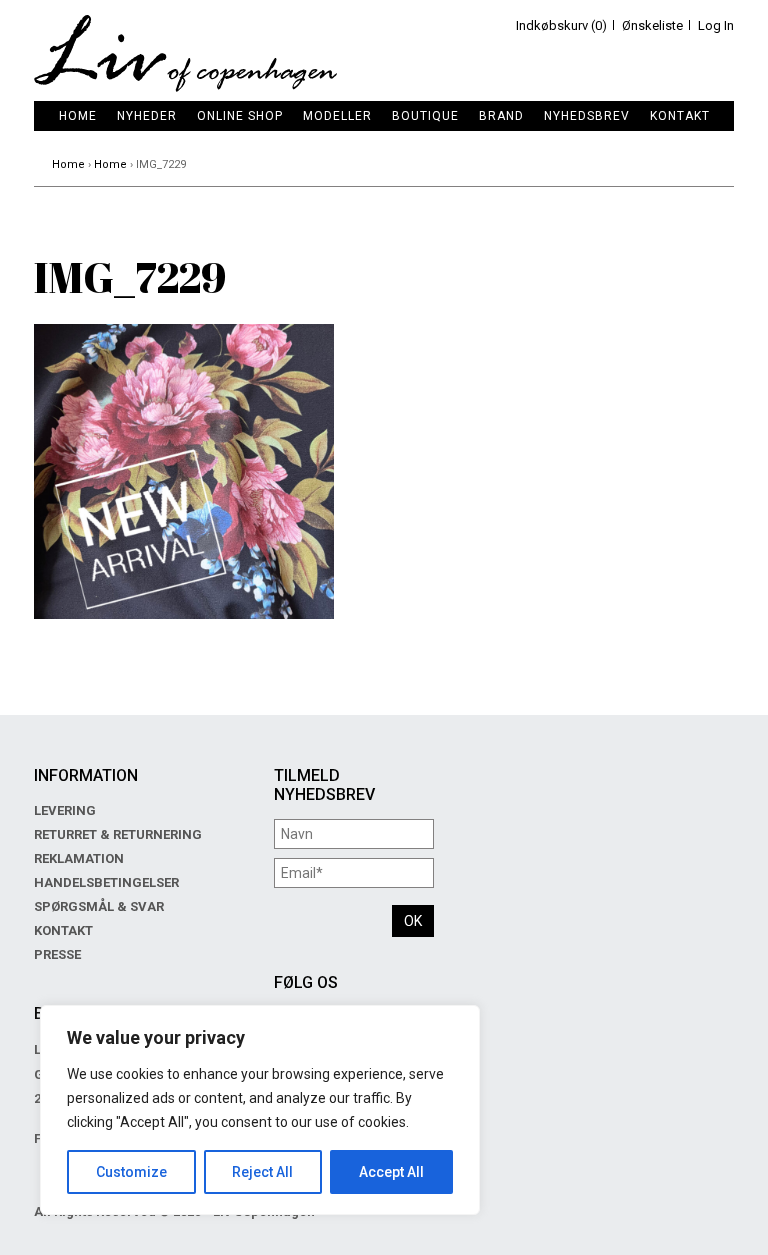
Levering (65, 810)
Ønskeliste (652, 25)
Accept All (391, 1172)
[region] (260, 1110)
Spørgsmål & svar (99, 906)
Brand (501, 116)
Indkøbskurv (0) (561, 25)
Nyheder (147, 116)
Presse (57, 954)
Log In (716, 25)
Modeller (337, 116)
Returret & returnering (118, 834)
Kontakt (680, 116)
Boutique (425, 116)
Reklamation (79, 858)
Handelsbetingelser (106, 882)
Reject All (262, 1172)
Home (78, 116)
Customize (131, 1172)
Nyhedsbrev (587, 116)
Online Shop (240, 116)
